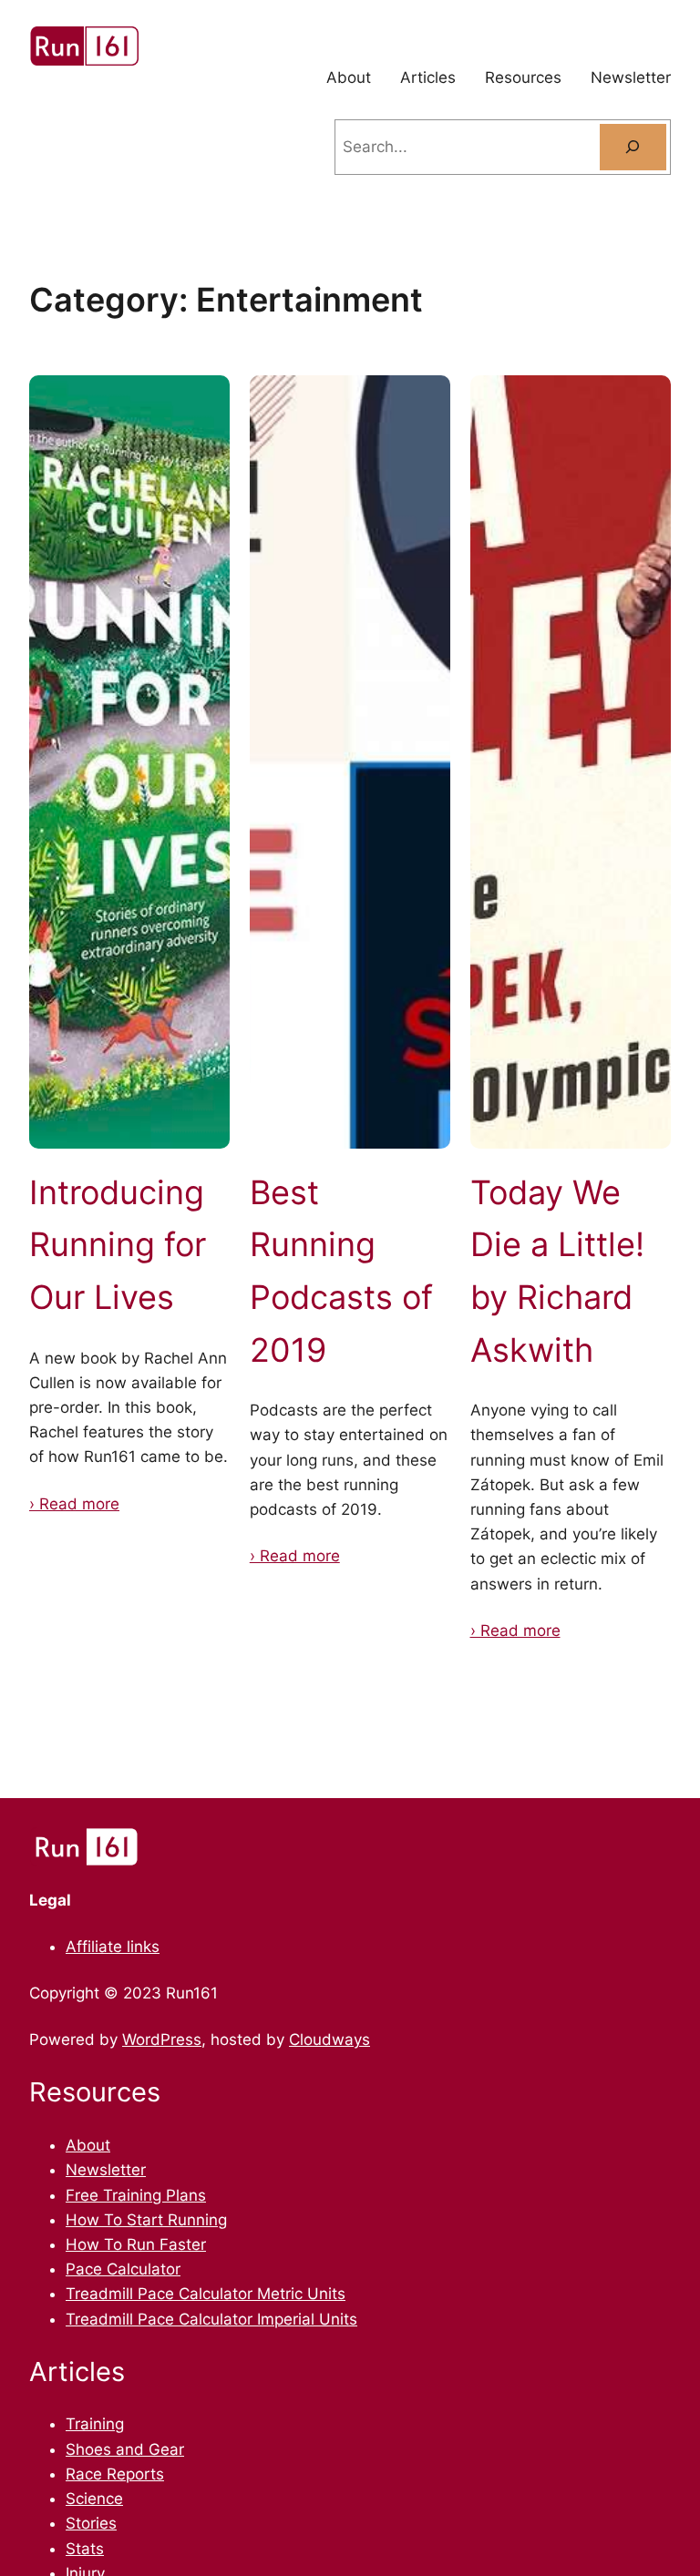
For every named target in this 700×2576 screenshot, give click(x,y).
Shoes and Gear (125, 2449)
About (88, 2145)
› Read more (74, 1504)
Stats (85, 2549)
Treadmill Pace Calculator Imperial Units (211, 2319)
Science (94, 2499)
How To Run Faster (136, 2244)
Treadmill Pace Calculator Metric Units (206, 2294)
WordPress (162, 2039)
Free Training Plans (136, 2195)
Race (86, 2474)
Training (95, 2424)
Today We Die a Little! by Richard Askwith (557, 1271)
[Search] (633, 147)
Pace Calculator (123, 2269)
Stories (91, 2523)
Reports (135, 2474)
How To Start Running (146, 2220)
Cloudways (329, 2039)
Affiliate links (113, 1947)
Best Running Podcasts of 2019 (341, 1271)
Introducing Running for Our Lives (118, 1245)
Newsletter (106, 2170)
